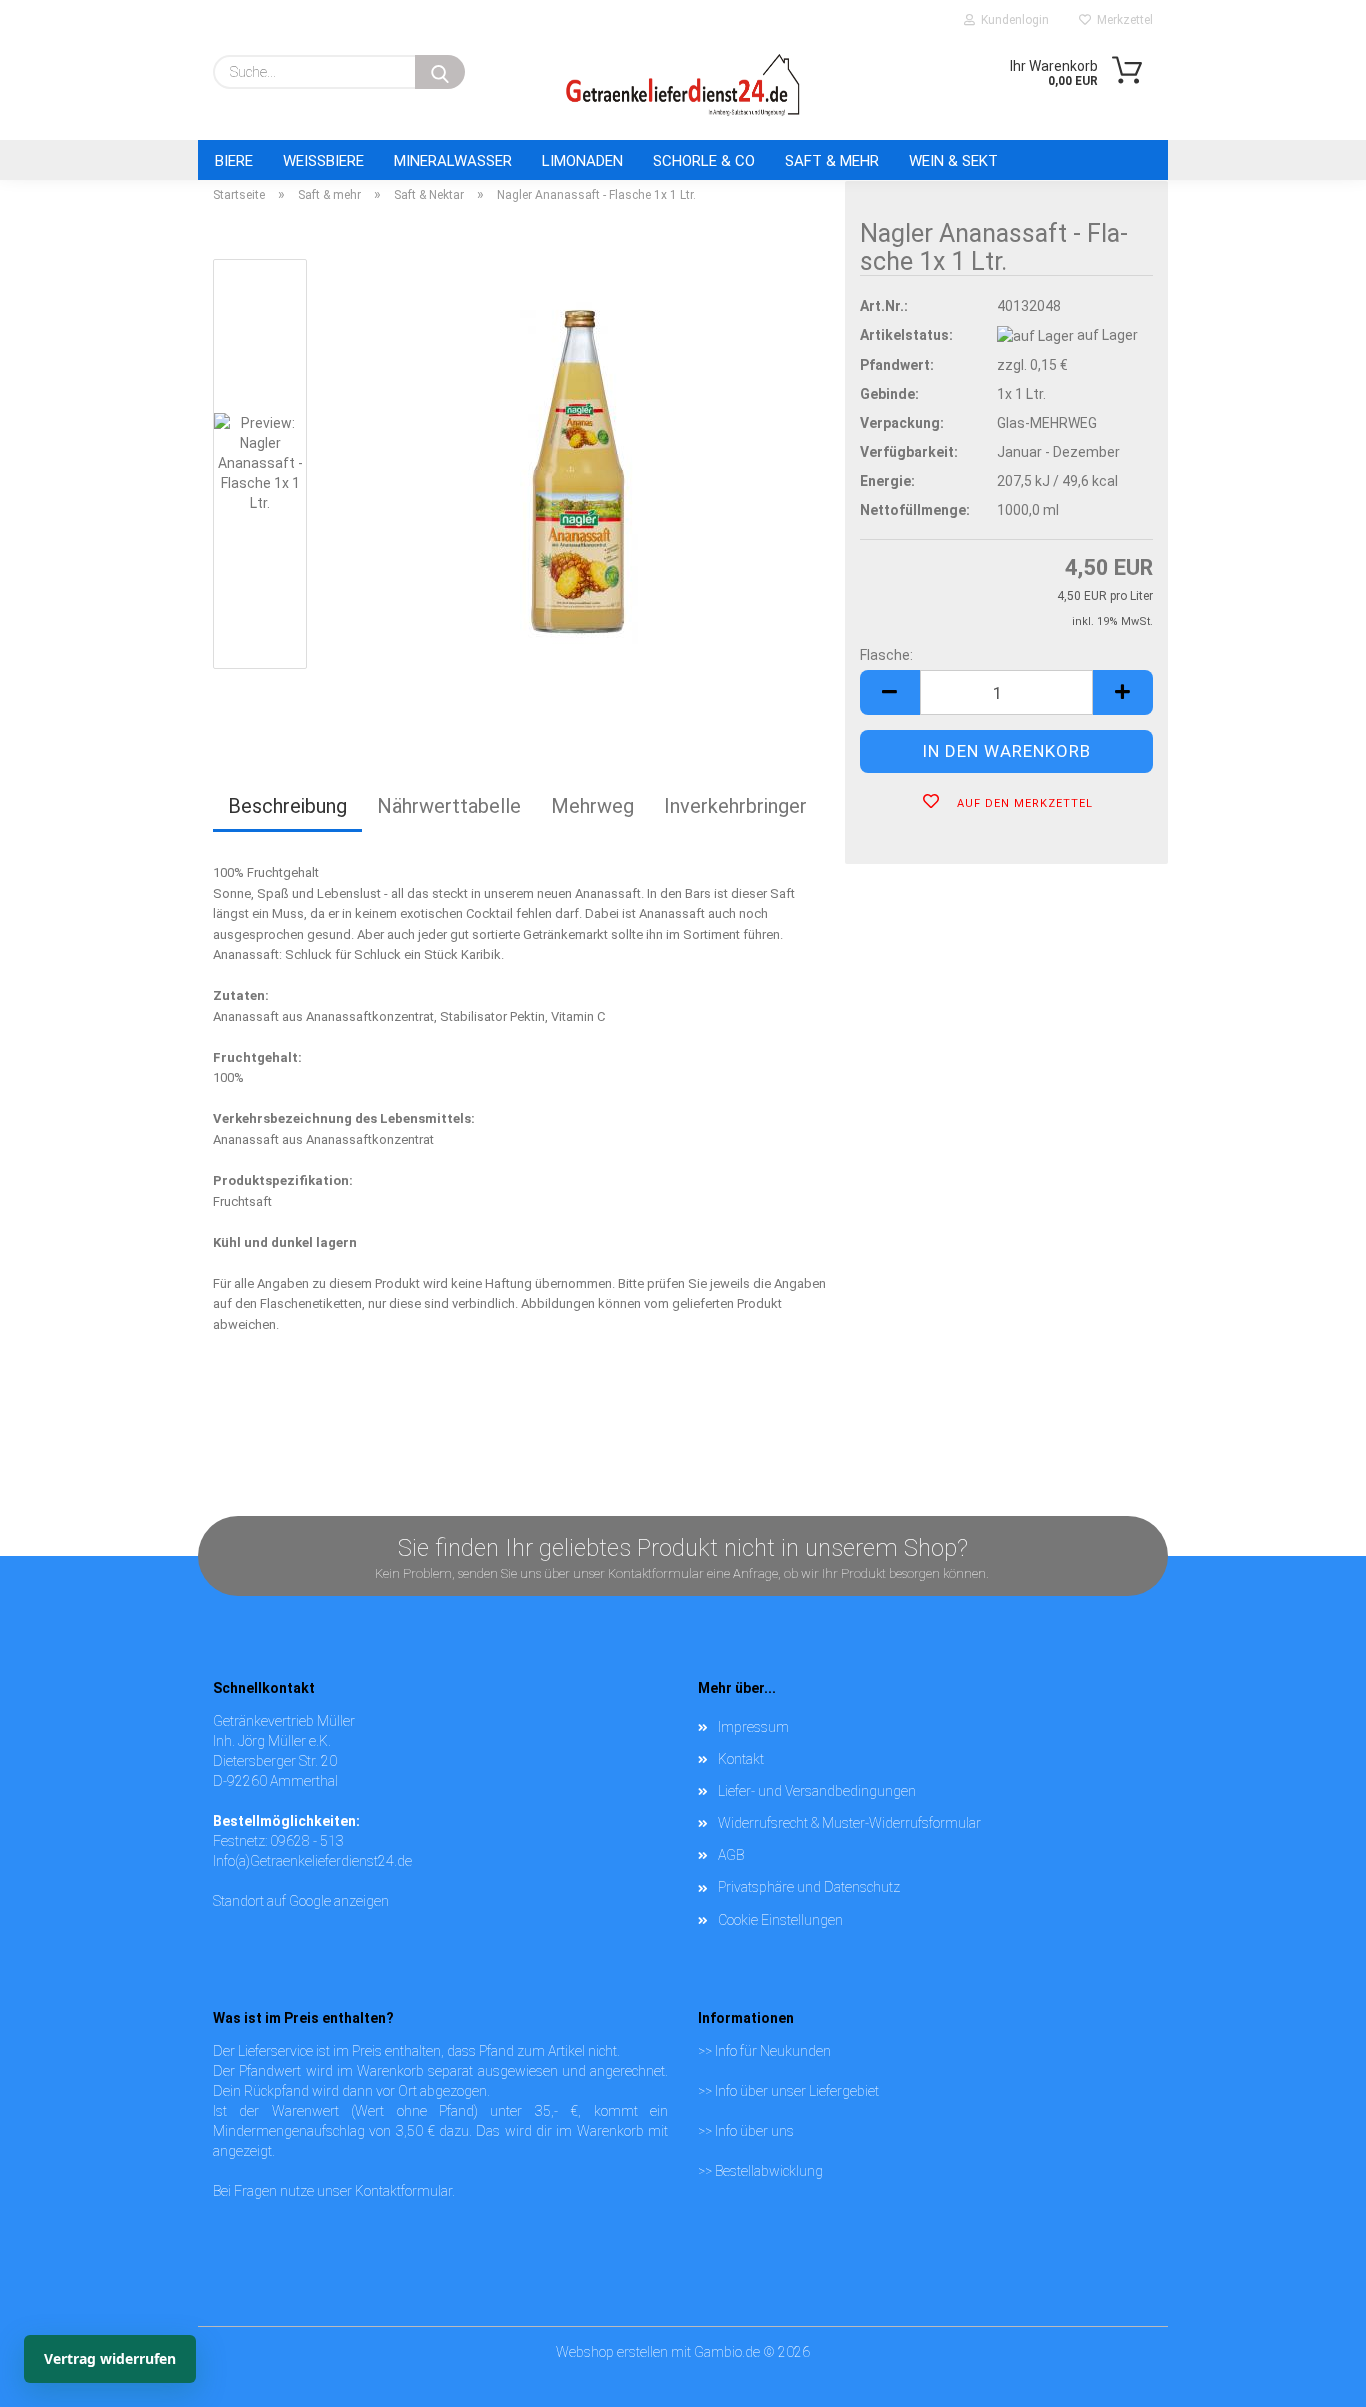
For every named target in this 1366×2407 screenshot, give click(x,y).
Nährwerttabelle (449, 806)
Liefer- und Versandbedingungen (817, 1791)
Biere (234, 161)
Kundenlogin (1012, 20)
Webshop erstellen (612, 2352)
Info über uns (754, 2131)
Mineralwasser (453, 161)
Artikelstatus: (906, 335)
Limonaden (582, 161)
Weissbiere (323, 161)
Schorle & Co (704, 161)
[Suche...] (440, 72)
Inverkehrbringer (735, 806)
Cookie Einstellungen (780, 1920)
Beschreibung (287, 806)
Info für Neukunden (773, 2051)
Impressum (753, 1727)
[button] (890, 692)
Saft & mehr (832, 161)
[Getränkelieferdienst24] (682, 85)
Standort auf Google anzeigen (301, 1901)
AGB (731, 1855)
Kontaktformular (403, 2191)
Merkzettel (1122, 20)
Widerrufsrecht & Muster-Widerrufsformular (849, 1823)
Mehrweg (592, 806)
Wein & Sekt (953, 161)
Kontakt (741, 1759)
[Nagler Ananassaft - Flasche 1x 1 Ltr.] (579, 468)
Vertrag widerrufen (110, 2358)
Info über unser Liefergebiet (797, 2091)
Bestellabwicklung (769, 2171)
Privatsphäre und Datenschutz (809, 1887)
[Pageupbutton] (1311, 2352)
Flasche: (886, 655)
